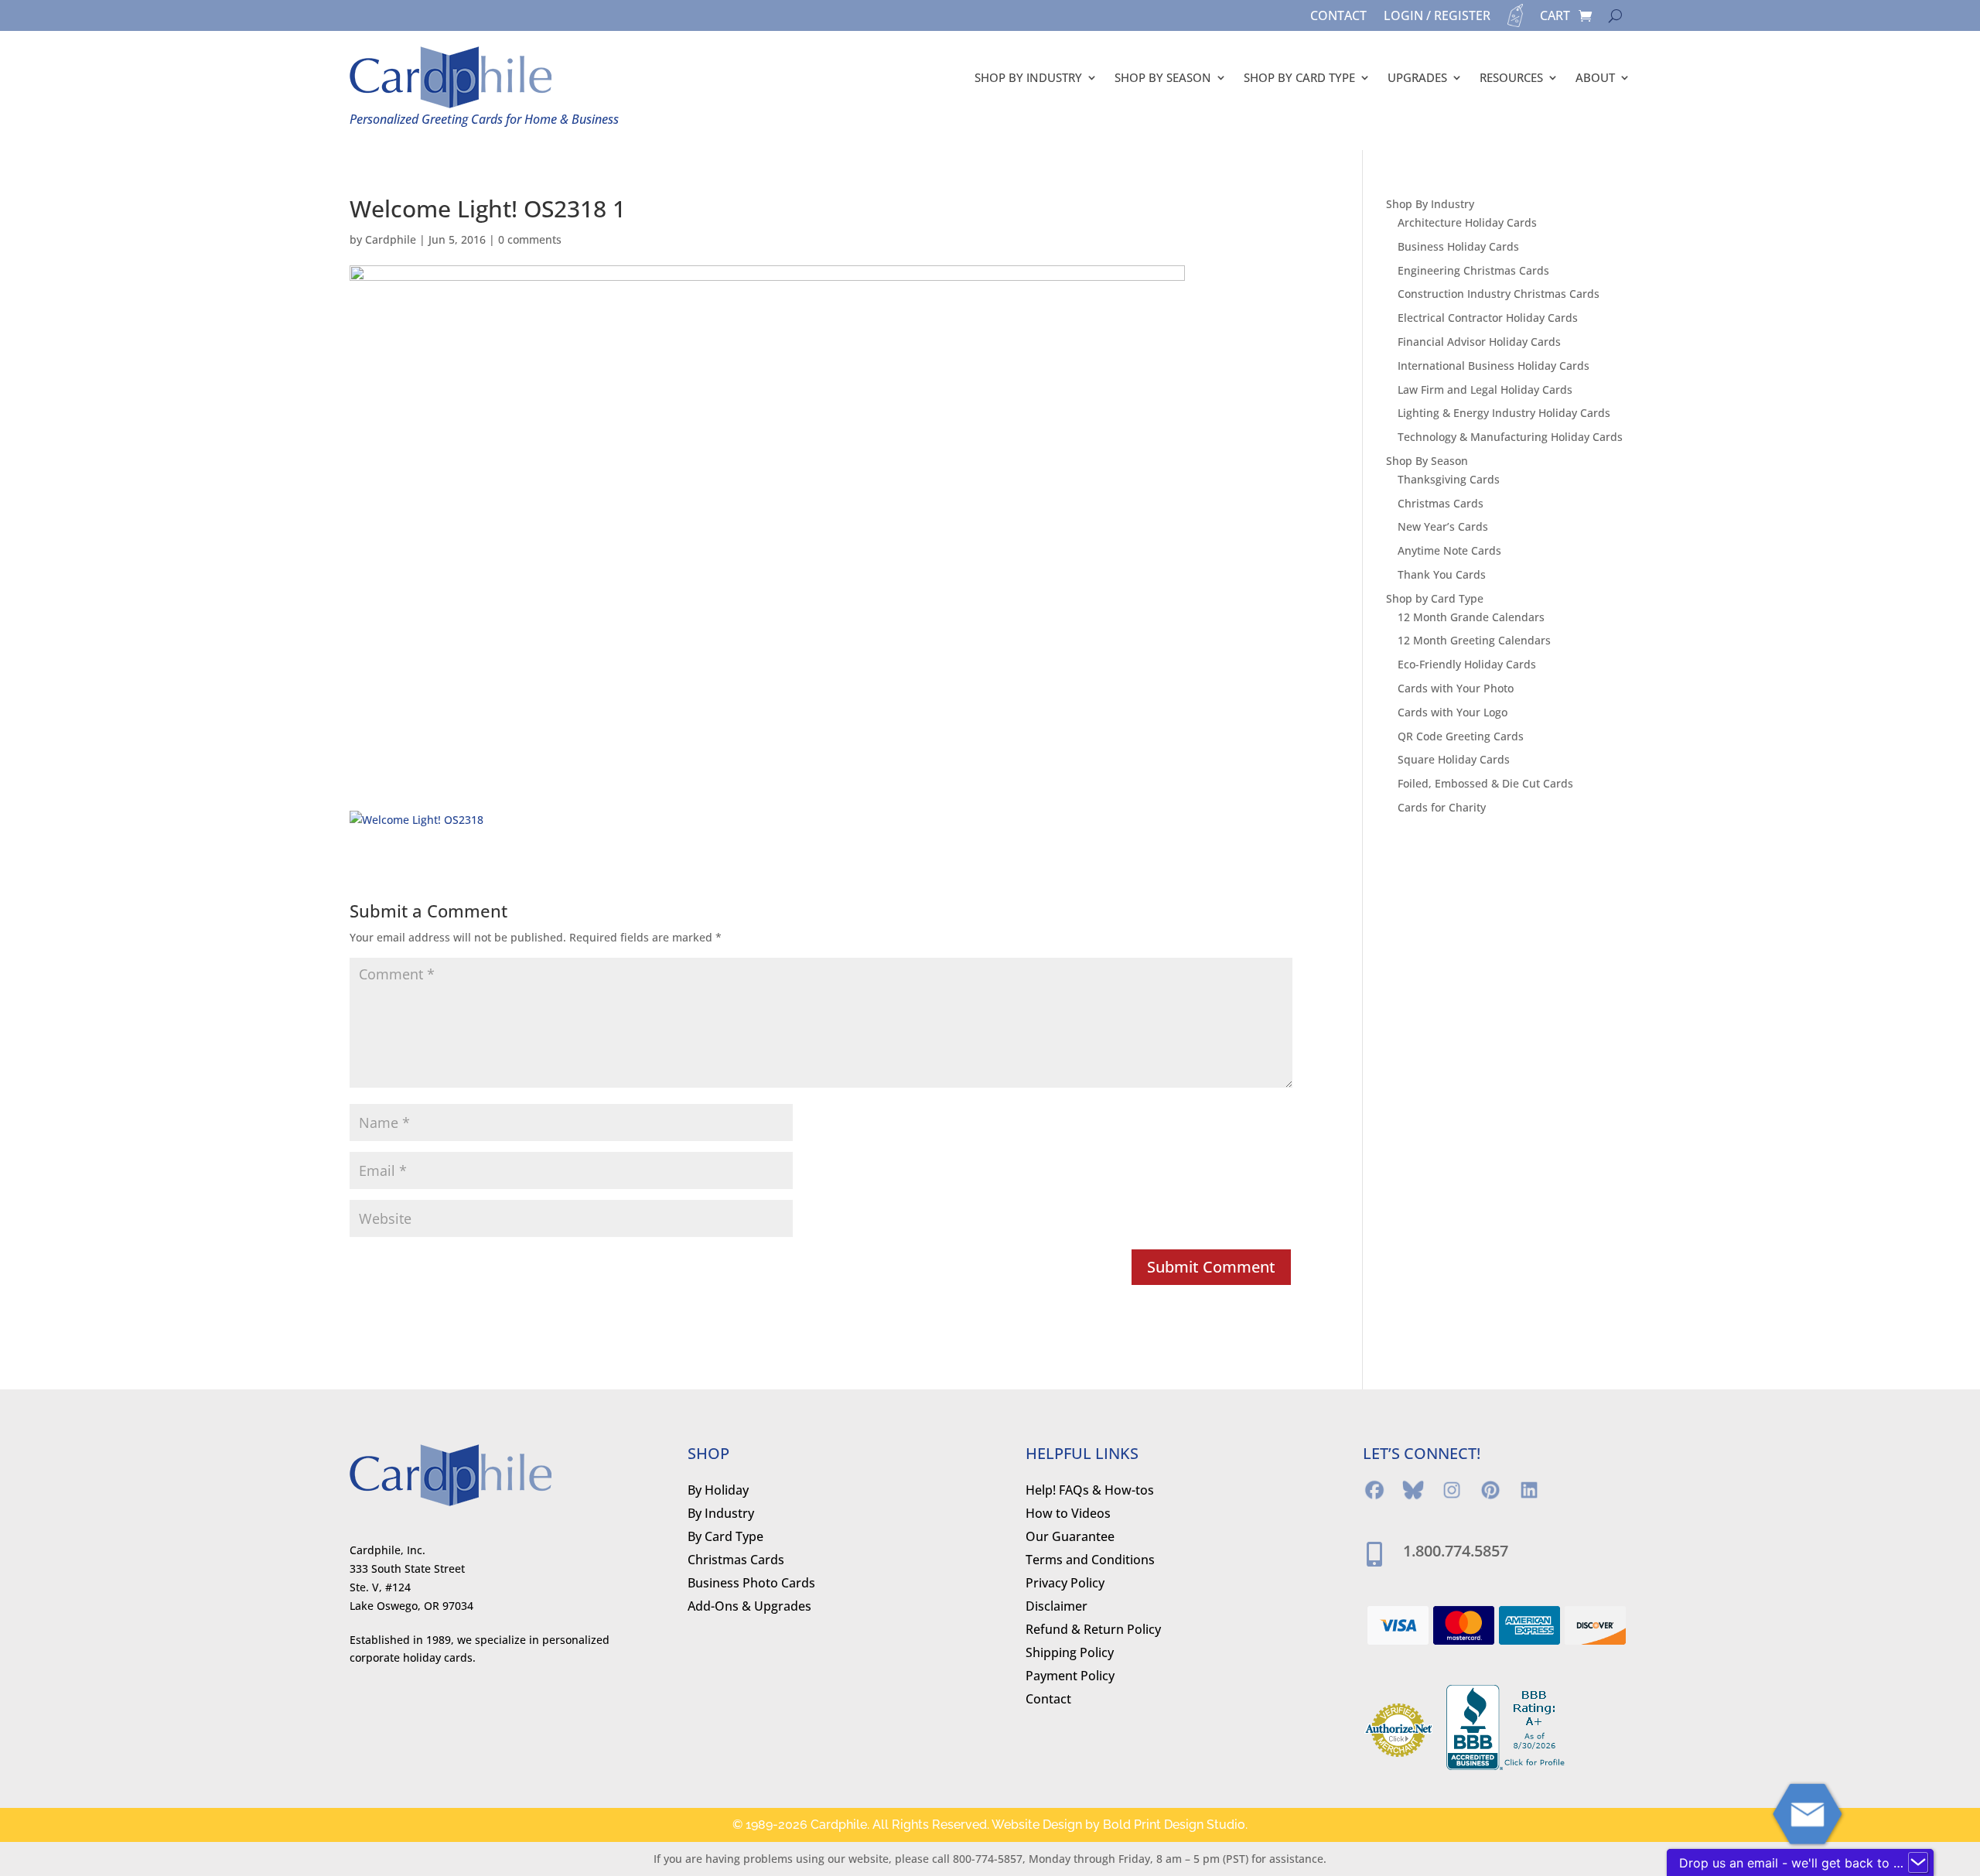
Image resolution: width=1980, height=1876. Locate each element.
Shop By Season (1163, 77)
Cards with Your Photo (1456, 688)
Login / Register (1437, 17)
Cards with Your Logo (1453, 712)
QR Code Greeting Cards (1461, 736)
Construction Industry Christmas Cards (1499, 294)
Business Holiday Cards (1458, 246)
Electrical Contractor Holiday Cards (1488, 318)
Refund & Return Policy (1093, 1631)
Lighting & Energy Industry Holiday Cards (1504, 413)
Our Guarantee (1070, 1538)
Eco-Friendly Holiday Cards (1467, 664)
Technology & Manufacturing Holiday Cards (1510, 437)
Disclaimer (1057, 1608)
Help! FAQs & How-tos (1090, 1492)
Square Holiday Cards (1454, 759)
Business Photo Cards (751, 1584)
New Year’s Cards (1443, 526)
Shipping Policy (1070, 1654)
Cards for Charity (1442, 807)
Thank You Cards (1442, 574)
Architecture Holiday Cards (1467, 222)
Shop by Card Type (1299, 77)
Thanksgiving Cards (1449, 479)
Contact (1338, 17)
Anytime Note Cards (1449, 550)
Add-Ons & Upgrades (749, 1608)
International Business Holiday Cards (1494, 366)
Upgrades (1417, 77)
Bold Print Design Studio (1174, 1825)
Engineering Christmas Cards (1473, 270)
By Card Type (725, 1538)
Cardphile (391, 239)
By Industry (721, 1515)
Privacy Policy (1065, 1584)
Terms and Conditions (1090, 1561)
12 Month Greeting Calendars (1474, 640)
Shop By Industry (1028, 77)
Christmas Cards (1441, 503)
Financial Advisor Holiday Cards (1479, 342)
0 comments (530, 239)
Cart (1555, 17)
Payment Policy (1070, 1677)
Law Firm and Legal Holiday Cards (1485, 390)
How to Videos (1068, 1515)
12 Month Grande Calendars (1471, 617)
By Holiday (718, 1492)
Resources (1511, 77)
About (1595, 77)
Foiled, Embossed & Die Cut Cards (1485, 783)
